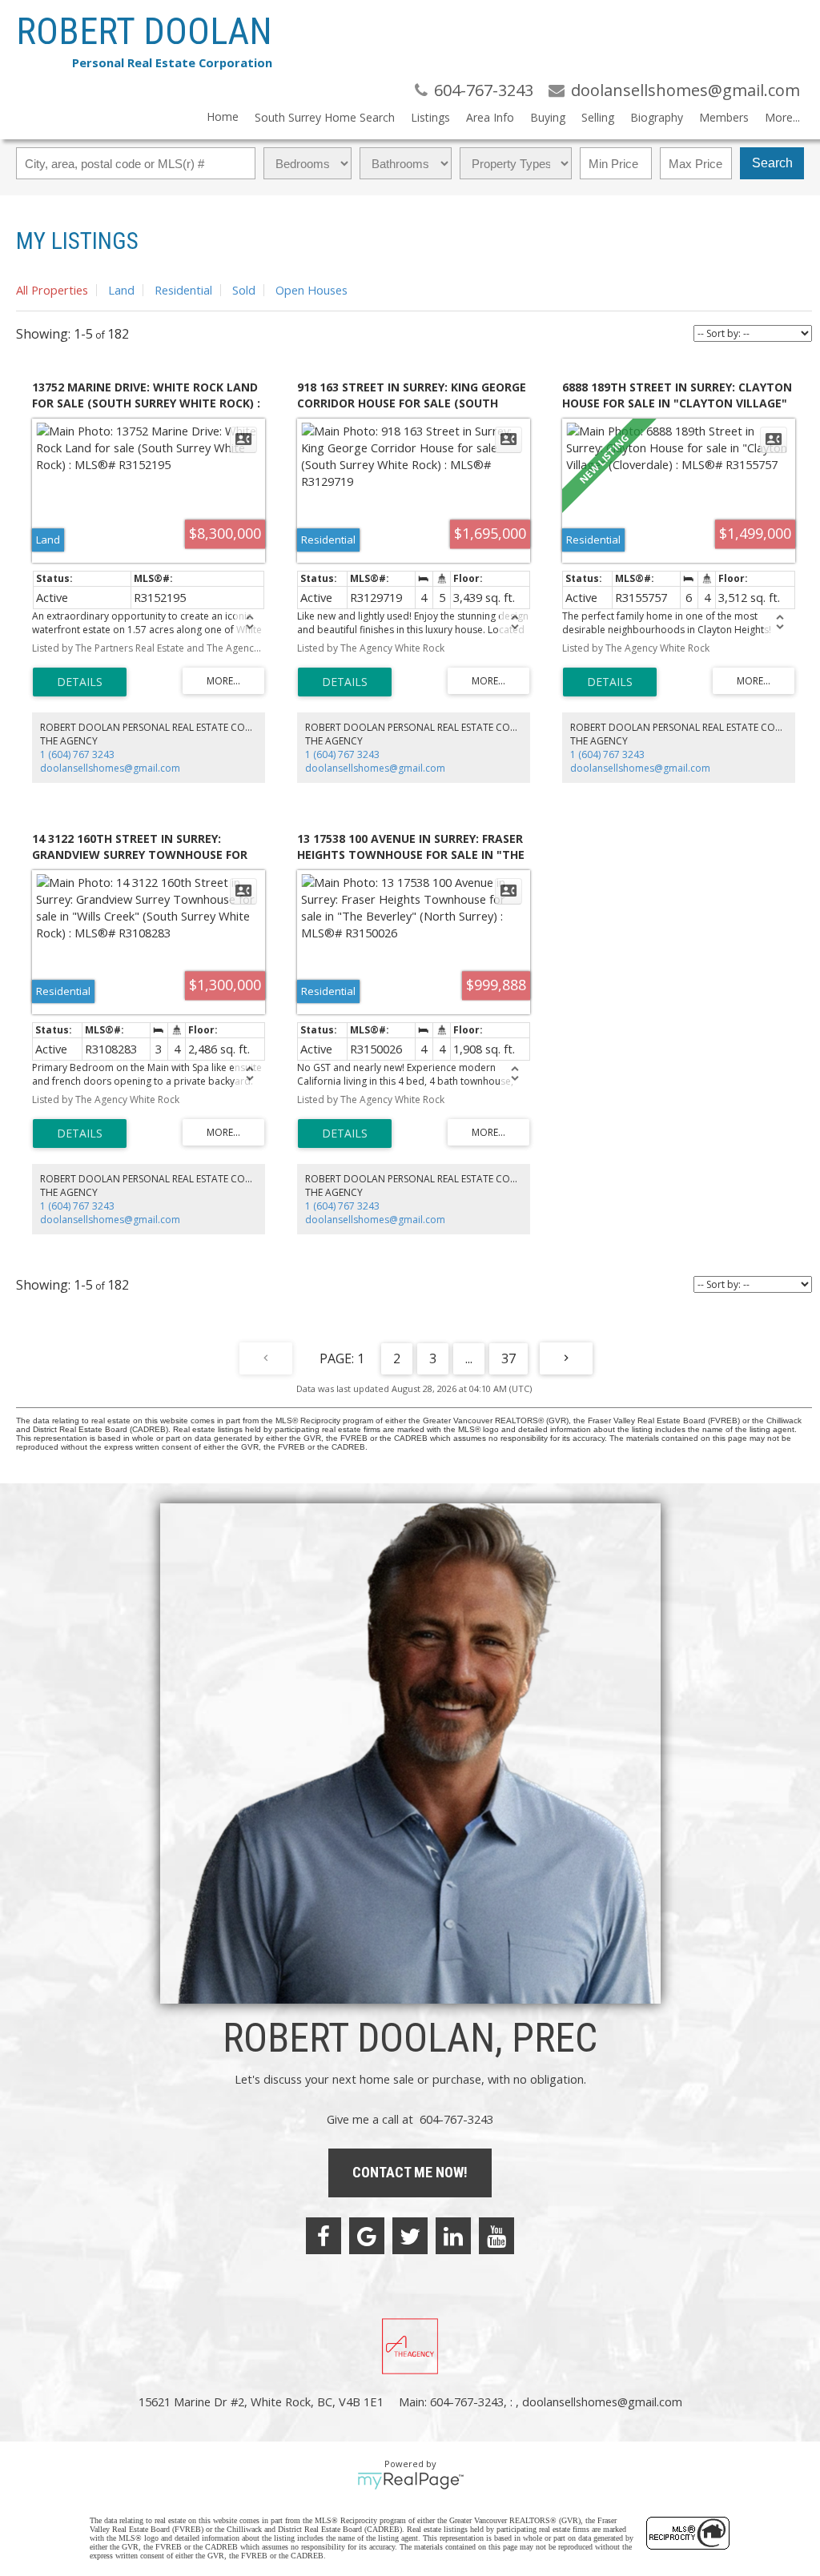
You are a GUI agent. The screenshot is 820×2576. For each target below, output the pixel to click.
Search (772, 163)
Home (223, 116)
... (469, 1358)
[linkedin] (453, 2236)
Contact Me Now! (410, 2172)
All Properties (52, 290)
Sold (244, 290)
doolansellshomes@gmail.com (110, 768)
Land (121, 290)
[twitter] (410, 2236)
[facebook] (324, 2236)
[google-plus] (367, 2236)
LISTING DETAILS (80, 682)
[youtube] (496, 2236)
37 (508, 1358)
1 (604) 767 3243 (77, 754)
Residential (183, 290)
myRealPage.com (410, 2481)
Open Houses (312, 290)
